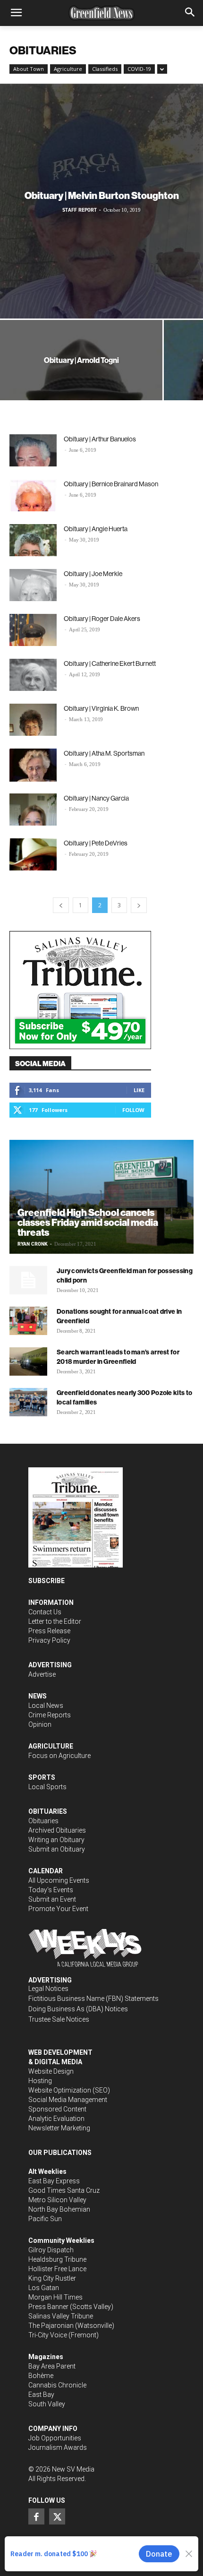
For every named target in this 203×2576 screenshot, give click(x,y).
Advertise (42, 1674)
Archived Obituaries (57, 1830)
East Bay (41, 2395)
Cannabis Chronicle (57, 2385)
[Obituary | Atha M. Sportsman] (33, 765)
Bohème (41, 2376)
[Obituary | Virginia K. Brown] (33, 720)
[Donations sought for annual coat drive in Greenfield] (28, 1321)
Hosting (40, 2081)
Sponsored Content (57, 2109)
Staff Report (80, 210)
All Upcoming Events (59, 1880)
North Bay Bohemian (59, 2209)
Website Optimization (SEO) (69, 2090)
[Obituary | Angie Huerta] (33, 540)
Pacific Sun (45, 2219)
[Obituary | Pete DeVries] (33, 855)
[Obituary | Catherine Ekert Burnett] (33, 675)
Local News (46, 1706)
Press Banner (48, 2307)
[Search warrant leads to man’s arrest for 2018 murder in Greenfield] (28, 1361)
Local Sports (47, 1787)
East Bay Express (54, 2181)
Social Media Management (68, 2100)
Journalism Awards (58, 2447)
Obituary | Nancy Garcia (96, 798)
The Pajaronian (51, 2326)
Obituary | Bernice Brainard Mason (111, 484)
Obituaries (43, 1821)
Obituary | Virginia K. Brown (101, 708)
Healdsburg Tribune (57, 2259)
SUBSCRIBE (47, 1581)
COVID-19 (139, 69)
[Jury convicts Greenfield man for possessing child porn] (28, 1280)
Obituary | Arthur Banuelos (100, 439)
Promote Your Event (58, 1909)
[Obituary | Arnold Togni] (81, 381)
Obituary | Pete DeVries (96, 843)
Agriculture (68, 69)
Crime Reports (50, 1715)
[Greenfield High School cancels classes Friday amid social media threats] (101, 1197)
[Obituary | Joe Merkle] (33, 585)
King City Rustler (52, 2278)
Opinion (40, 1724)
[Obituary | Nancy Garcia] (33, 810)
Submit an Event (52, 1899)
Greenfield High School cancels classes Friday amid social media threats (88, 1222)
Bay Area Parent (52, 2366)
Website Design (51, 2071)
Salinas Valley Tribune (61, 2316)
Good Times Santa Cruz (64, 2190)
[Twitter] (57, 2516)
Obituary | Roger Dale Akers (102, 619)
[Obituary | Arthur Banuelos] (33, 451)
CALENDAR (46, 1871)
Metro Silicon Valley (57, 2200)
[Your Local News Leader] (101, 13)
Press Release (49, 1631)
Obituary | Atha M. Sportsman (104, 753)
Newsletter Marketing (59, 2128)
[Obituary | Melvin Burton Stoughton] (101, 201)
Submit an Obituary (57, 1849)
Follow (133, 1110)
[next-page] (139, 905)
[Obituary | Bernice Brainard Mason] (33, 495)
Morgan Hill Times (55, 2297)
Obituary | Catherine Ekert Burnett (110, 663)
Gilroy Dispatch (51, 2250)
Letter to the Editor (55, 1621)
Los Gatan (44, 2288)
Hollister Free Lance (57, 2269)
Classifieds (105, 69)
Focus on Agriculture (59, 1756)
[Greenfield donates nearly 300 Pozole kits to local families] (28, 1402)
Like (139, 1090)
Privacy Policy (49, 1640)
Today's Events (51, 1890)
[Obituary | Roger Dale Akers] (33, 630)
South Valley (47, 2404)
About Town (29, 69)
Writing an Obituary (56, 1840)
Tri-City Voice (48, 2335)
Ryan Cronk (33, 1244)
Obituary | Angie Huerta (96, 529)
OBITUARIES (48, 1811)
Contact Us (45, 1612)
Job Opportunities (55, 2438)
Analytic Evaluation (56, 2119)
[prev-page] (61, 905)
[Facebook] (36, 2516)
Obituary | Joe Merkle (93, 574)
